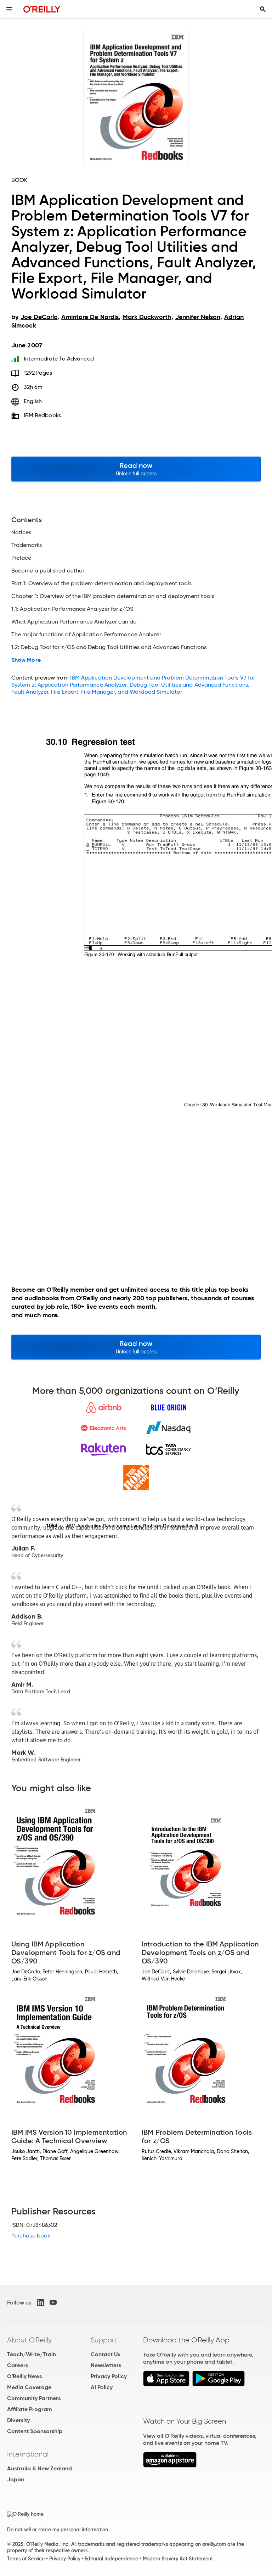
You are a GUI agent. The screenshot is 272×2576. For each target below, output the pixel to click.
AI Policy (102, 2387)
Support (104, 2340)
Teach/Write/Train (32, 2354)
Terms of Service (26, 2559)
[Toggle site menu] (9, 9)
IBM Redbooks (42, 415)
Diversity (18, 2420)
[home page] (42, 9)
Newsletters (106, 2365)
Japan (16, 2479)
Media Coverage (29, 2387)
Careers (18, 2365)
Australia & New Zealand (39, 2468)
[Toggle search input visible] (263, 9)
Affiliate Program (30, 2409)
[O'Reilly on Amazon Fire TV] (170, 2466)
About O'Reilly (29, 2340)
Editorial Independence (111, 2559)
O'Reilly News (24, 2376)
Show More (26, 660)
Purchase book (31, 2236)
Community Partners (34, 2398)
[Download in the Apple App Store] (166, 2384)
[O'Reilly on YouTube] (53, 2302)
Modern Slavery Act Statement (178, 2559)
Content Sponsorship (35, 2431)
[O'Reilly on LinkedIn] (40, 2302)
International (28, 2454)
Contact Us (105, 2354)
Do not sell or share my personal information (58, 2530)
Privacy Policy (109, 2376)
